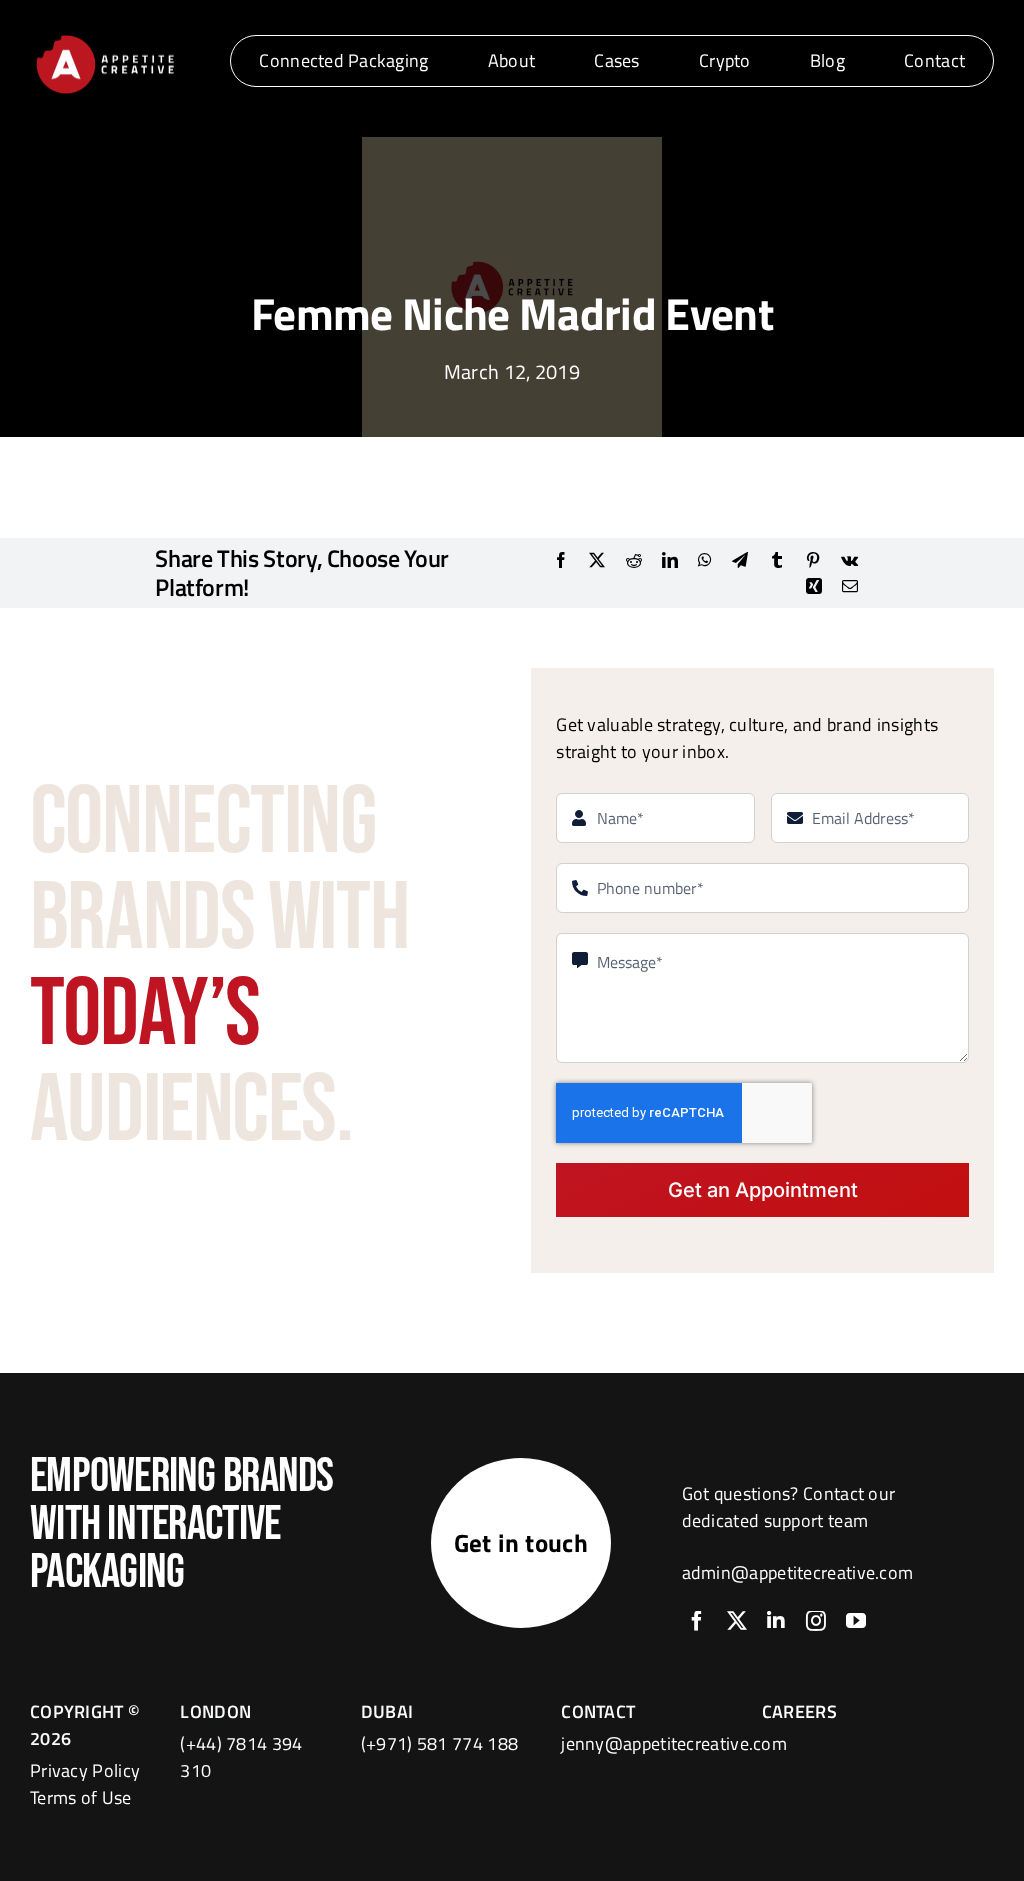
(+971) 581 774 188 (439, 1743)
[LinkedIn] (670, 560)
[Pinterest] (813, 560)
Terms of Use (81, 1797)
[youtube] (856, 1621)
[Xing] (814, 586)
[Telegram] (740, 560)
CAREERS (799, 1711)
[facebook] (697, 1621)
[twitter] (737, 1621)
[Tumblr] (777, 560)
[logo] (105, 38)
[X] (597, 560)
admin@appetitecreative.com (798, 1572)
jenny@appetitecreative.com (674, 1743)
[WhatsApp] (705, 560)
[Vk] (849, 560)
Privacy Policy (85, 1770)
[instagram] (816, 1621)
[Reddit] (634, 560)
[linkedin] (776, 1621)
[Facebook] (561, 560)
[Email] (850, 586)
